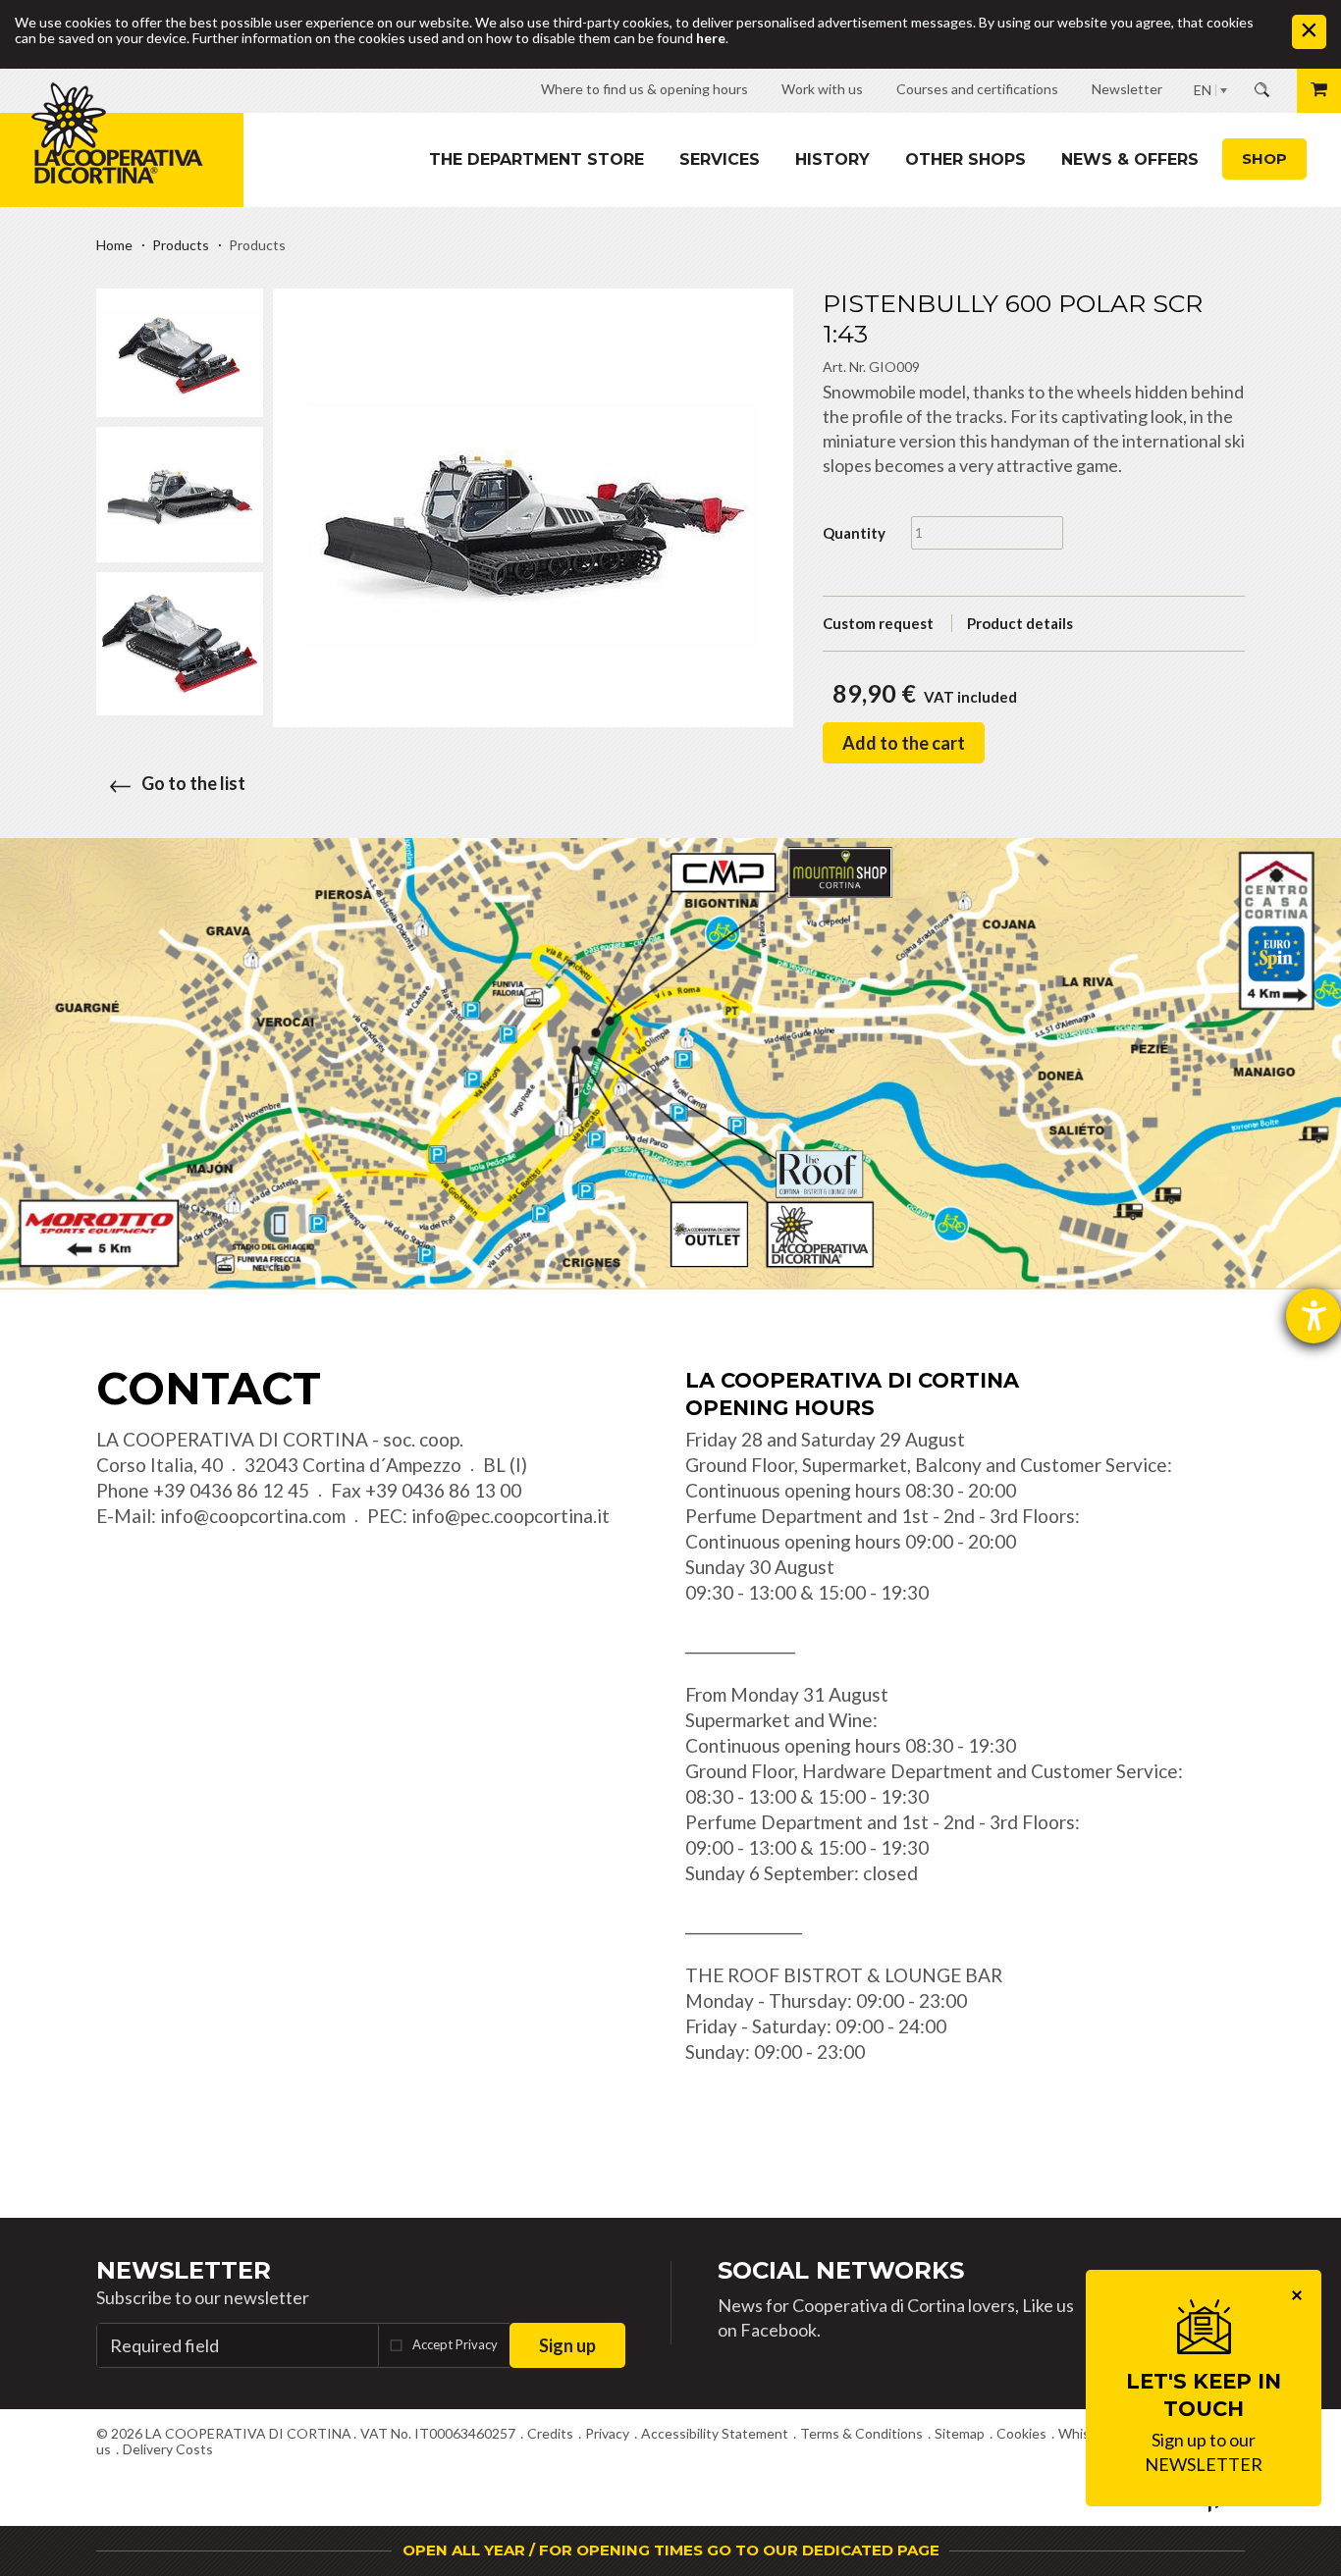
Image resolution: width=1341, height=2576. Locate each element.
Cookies (1021, 2433)
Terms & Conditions (861, 2433)
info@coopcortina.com (253, 1516)
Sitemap (960, 2433)
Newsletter (184, 2270)
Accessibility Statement (715, 2433)
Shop (1264, 158)
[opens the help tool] (1314, 1316)
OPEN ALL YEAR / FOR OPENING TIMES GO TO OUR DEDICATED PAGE (671, 2550)
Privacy (607, 2433)
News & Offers (1130, 159)
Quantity (854, 533)
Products (181, 245)
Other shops (966, 159)
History (832, 159)
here (711, 38)
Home (114, 245)
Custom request (878, 623)
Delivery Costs (168, 2449)
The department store (536, 159)
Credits (550, 2433)
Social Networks (841, 2270)
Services (720, 159)
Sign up (567, 2345)
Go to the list (193, 783)
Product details (1020, 623)
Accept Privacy (455, 2344)
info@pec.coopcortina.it (510, 1516)
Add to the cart (904, 743)
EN (1203, 90)
